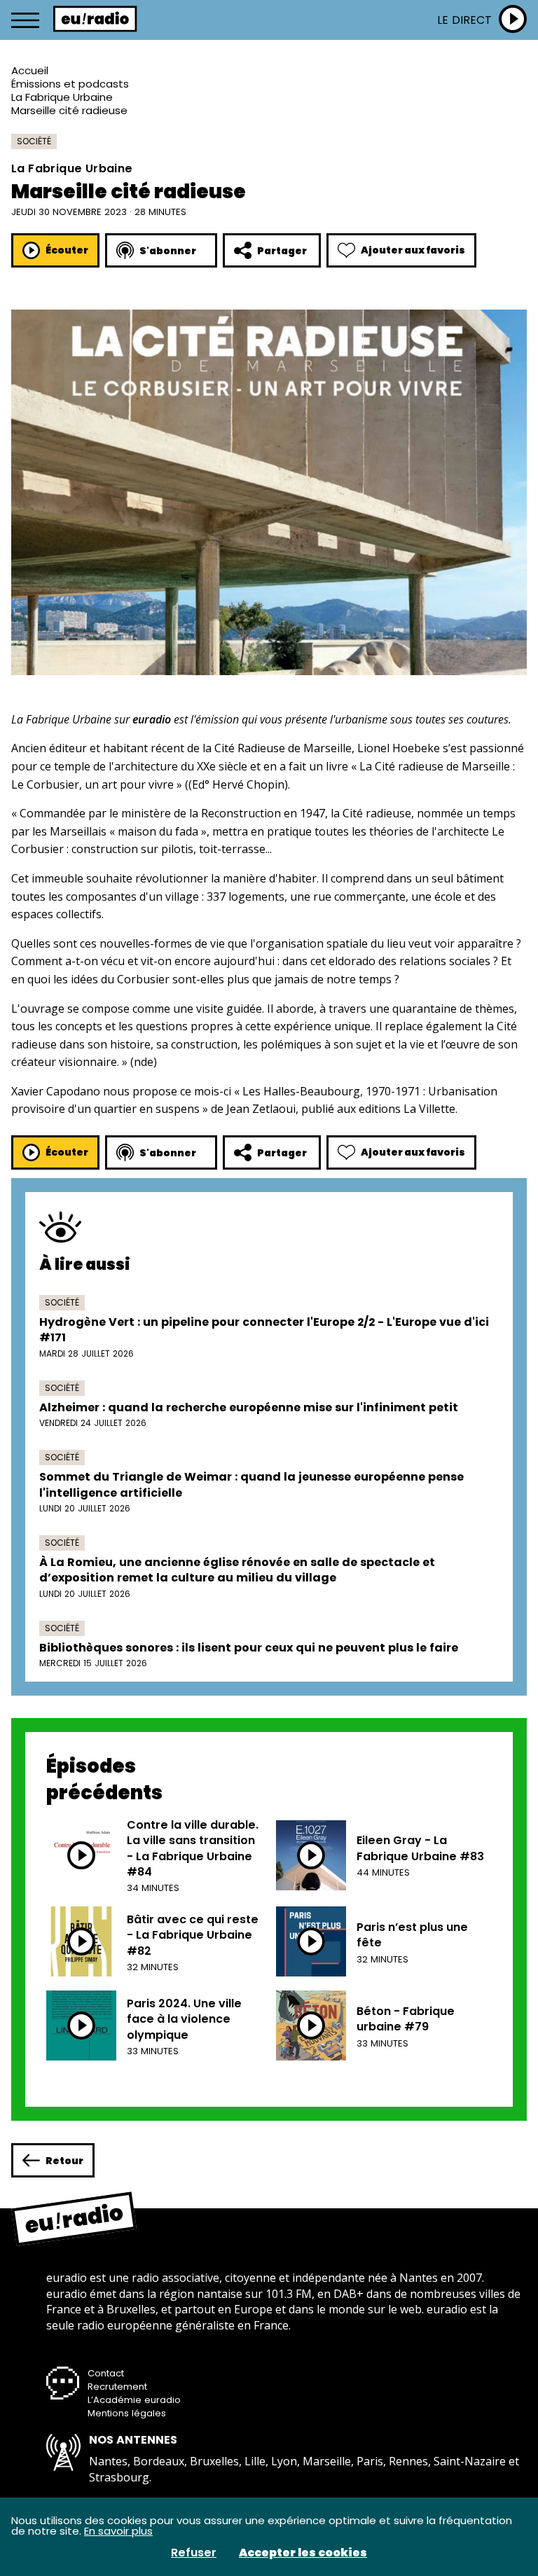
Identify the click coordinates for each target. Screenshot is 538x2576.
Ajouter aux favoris (413, 250)
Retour (64, 2161)
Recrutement (117, 2387)
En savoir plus (118, 2531)
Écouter (67, 250)
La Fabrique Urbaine (62, 97)
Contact (106, 2373)
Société (34, 141)
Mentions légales (127, 2413)
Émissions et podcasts (70, 84)
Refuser (194, 2553)
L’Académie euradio (134, 2400)
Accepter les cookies (303, 2553)
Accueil (30, 70)
